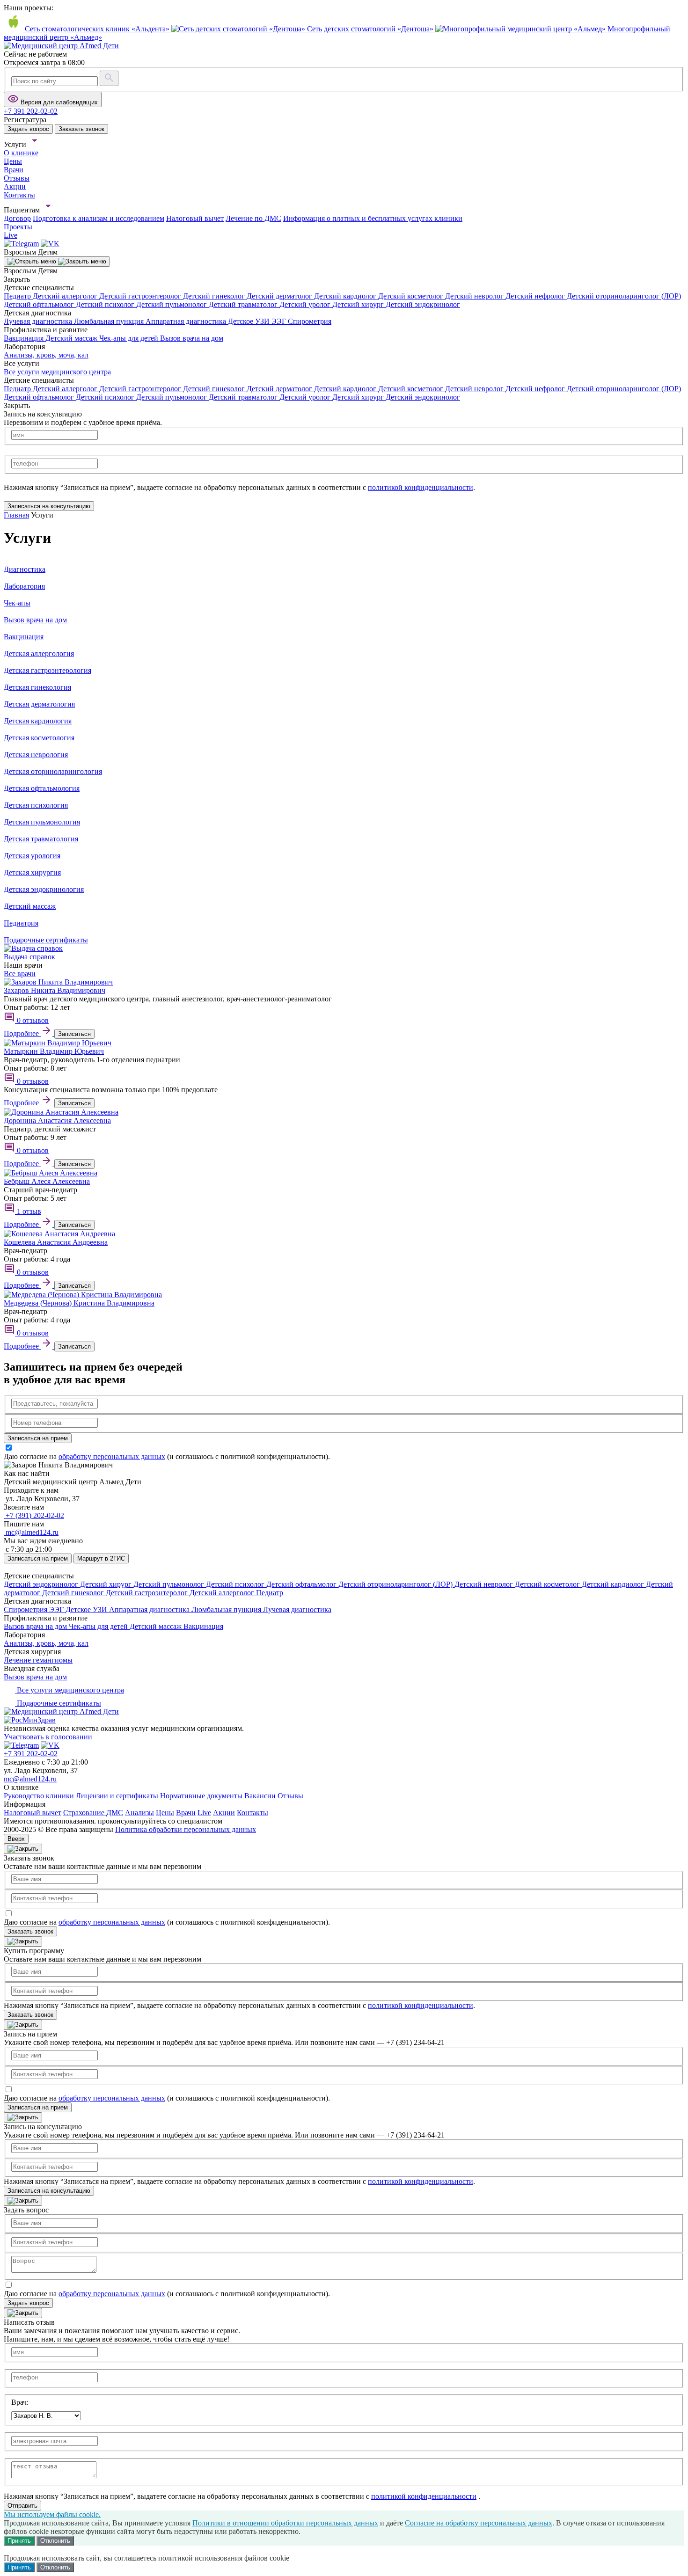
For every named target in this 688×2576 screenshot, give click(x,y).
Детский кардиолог (346, 296)
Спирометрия (310, 321)
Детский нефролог (536, 296)
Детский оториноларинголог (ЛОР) (624, 296)
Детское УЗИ (250, 321)
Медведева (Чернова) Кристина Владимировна (79, 1303)
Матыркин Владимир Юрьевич (54, 1051)
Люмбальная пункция (110, 321)
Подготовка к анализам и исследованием (99, 218)
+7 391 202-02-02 (31, 1754)
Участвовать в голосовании (48, 1737)
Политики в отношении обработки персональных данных (285, 2523)
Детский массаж (72, 338)
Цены (165, 1813)
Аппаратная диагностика (187, 321)
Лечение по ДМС (253, 218)
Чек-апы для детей (130, 338)
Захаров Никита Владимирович (55, 990)
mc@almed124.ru (30, 1779)
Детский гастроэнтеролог (141, 296)
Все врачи (20, 974)
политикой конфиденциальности (421, 487)
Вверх (16, 1839)
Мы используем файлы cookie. (52, 2514)
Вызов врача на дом (192, 338)
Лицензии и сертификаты (117, 1796)
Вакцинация (25, 338)
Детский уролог (306, 304)
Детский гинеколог (215, 296)
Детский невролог (475, 296)
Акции (224, 1813)
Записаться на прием (38, 1558)
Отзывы (290, 1796)
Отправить (22, 2506)
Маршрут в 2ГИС (101, 1558)
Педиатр (18, 296)
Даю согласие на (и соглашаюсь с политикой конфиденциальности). (167, 1456)
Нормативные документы (201, 1796)
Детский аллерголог (66, 296)
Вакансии (260, 1796)
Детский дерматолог (280, 296)
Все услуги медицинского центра (57, 372)
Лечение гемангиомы (38, 1660)
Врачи (186, 1813)
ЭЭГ (280, 321)
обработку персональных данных (112, 1456)
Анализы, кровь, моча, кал (46, 355)
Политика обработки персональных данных (186, 1829)
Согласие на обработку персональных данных (479, 2523)
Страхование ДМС (93, 1813)
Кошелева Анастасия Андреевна (56, 1242)
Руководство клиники (39, 1796)
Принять (19, 2541)
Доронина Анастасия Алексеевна (57, 1120)
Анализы (139, 1813)
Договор (17, 218)
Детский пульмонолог (172, 304)
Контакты (253, 1813)
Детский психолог (106, 304)
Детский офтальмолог (40, 304)
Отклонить (55, 2541)
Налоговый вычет (195, 218)
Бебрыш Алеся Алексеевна (47, 1181)
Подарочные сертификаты (58, 1703)
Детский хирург (359, 304)
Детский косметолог (412, 296)
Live (204, 1813)
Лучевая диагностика (39, 321)
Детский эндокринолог (423, 304)
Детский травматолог (244, 304)
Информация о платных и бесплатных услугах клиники (373, 218)
